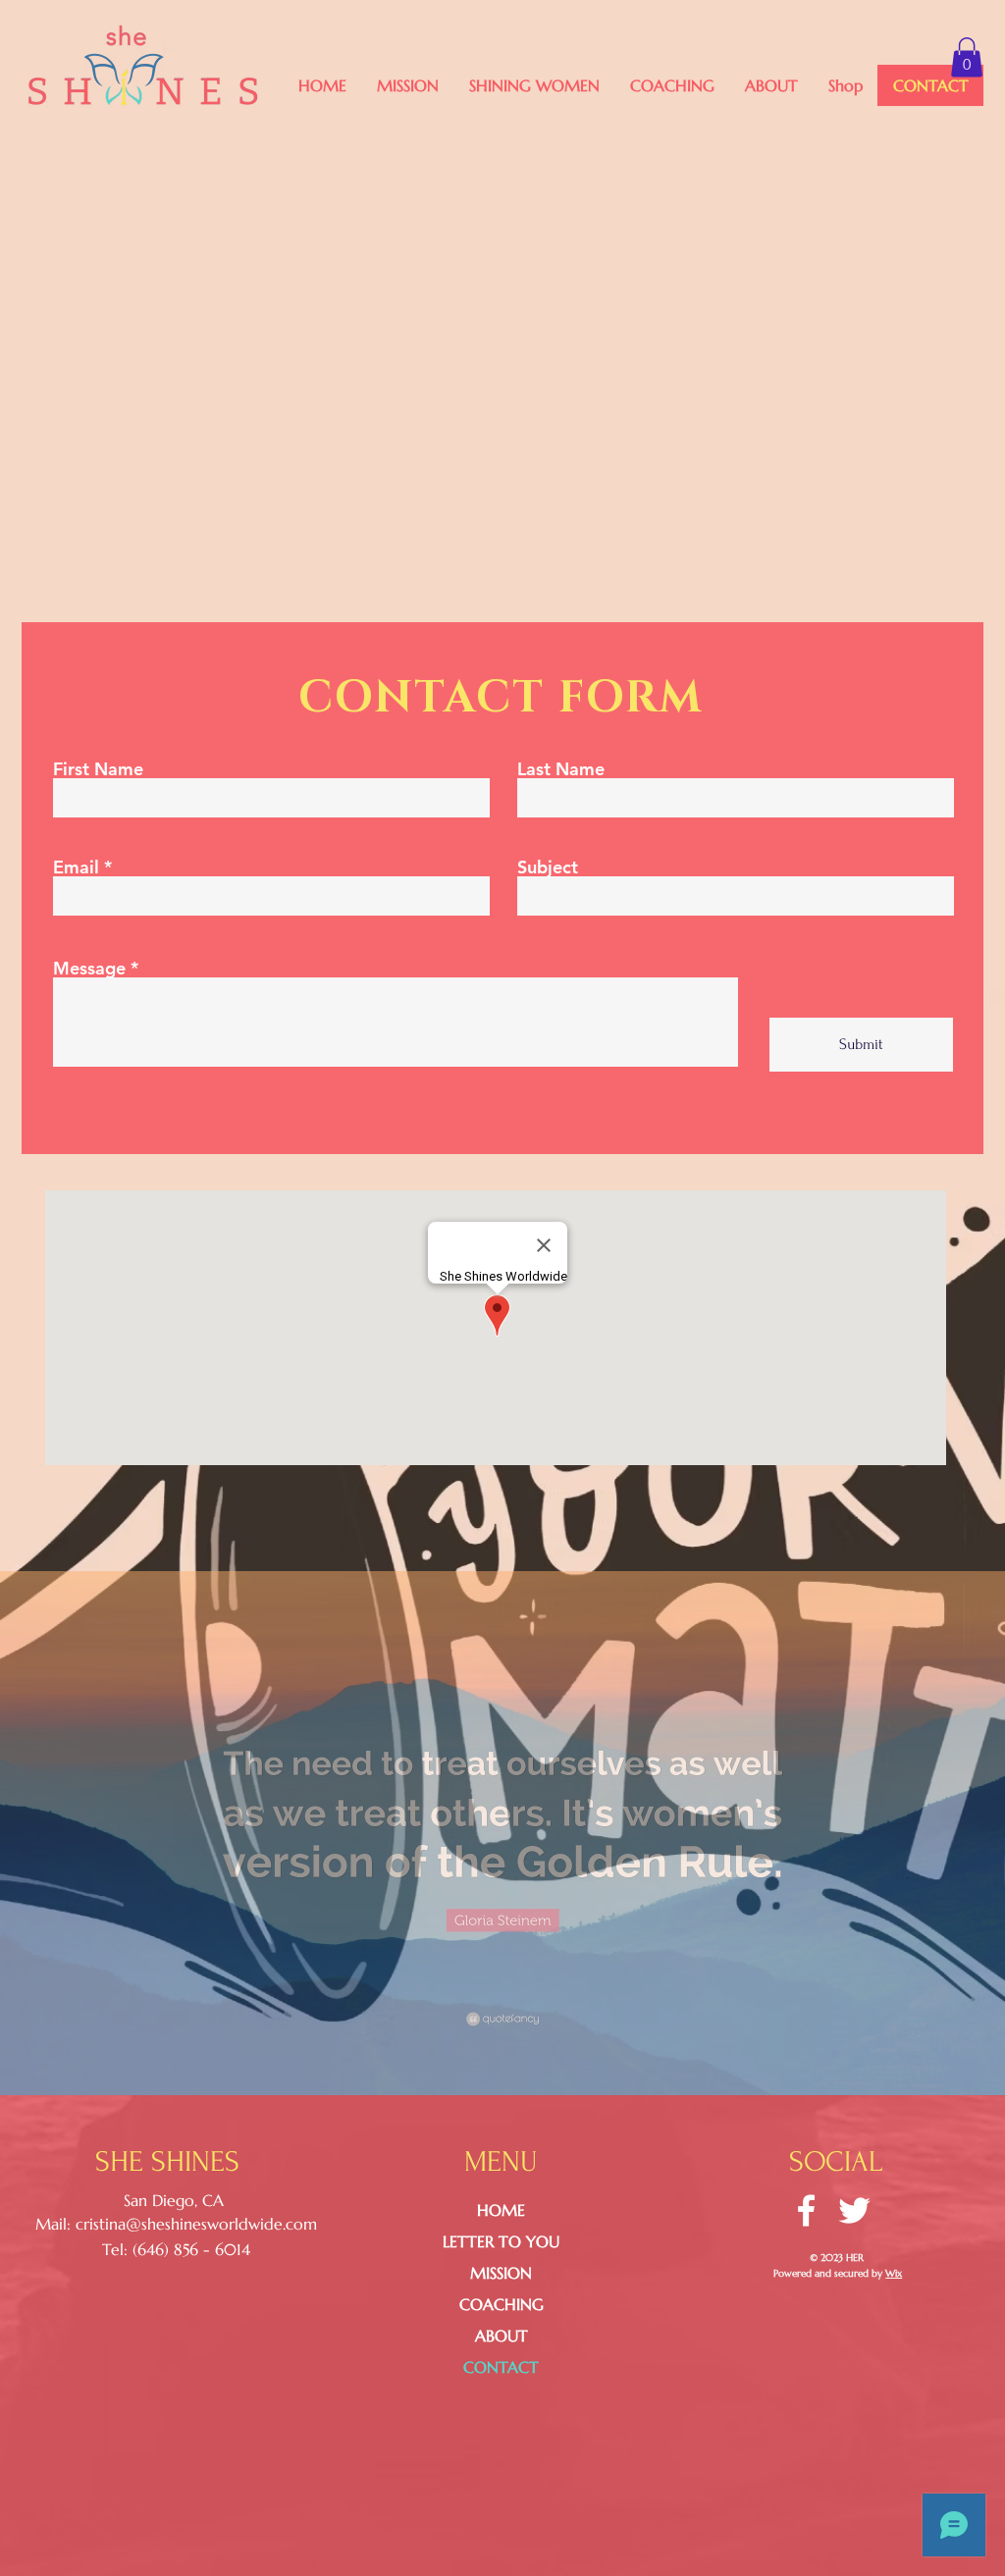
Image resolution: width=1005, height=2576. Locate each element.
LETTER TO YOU (501, 2241)
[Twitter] (854, 2210)
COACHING (502, 2304)
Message (89, 969)
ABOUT (502, 2336)
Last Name (561, 769)
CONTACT (501, 2367)
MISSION (501, 2273)
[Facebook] (806, 2210)
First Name (98, 769)
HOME (501, 2210)
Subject (548, 867)
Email (76, 867)
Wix (894, 2273)
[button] (534, 85)
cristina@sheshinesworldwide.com (196, 2224)
